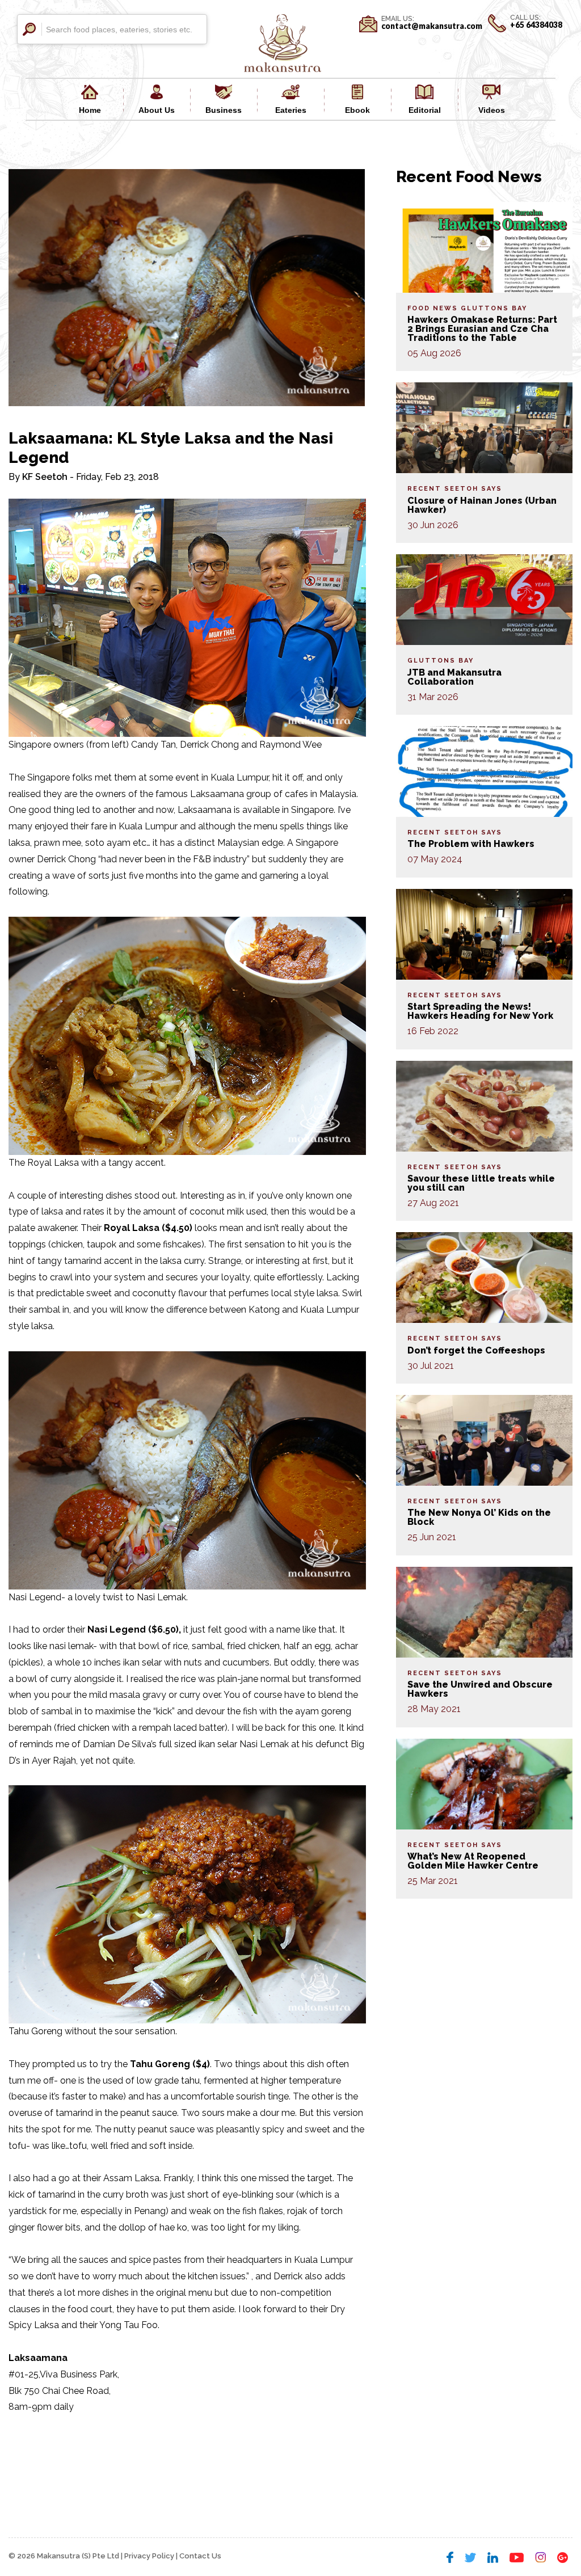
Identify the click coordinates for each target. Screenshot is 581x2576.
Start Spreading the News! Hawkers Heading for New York (480, 1011)
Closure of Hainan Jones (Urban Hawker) (482, 505)
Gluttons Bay (494, 308)
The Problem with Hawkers (471, 844)
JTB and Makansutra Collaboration (454, 677)
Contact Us (200, 2556)
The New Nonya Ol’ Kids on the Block (479, 1517)
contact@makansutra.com (432, 26)
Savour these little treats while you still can (481, 1183)
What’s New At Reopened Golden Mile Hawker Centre (473, 1861)
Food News (433, 308)
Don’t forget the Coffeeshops (476, 1350)
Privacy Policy (149, 2556)
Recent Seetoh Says (455, 489)
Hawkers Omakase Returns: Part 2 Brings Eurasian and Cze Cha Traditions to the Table (482, 329)
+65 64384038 (536, 25)
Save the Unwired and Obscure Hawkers (480, 1689)
